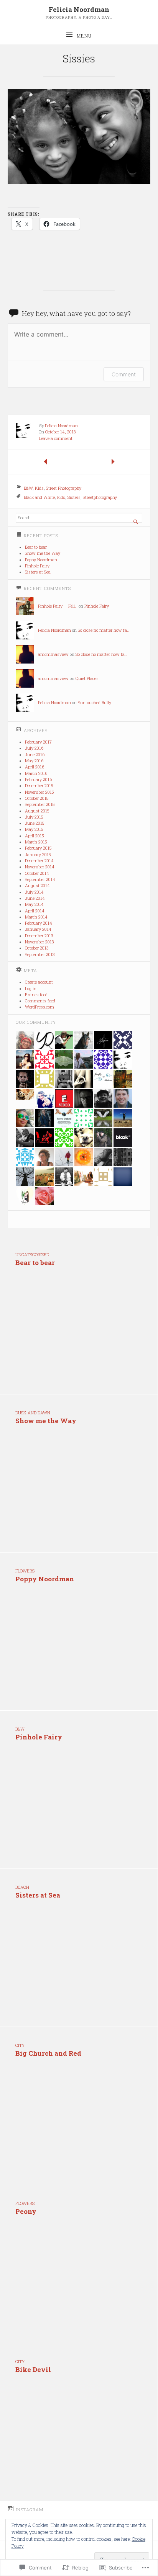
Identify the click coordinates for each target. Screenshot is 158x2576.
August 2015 (37, 811)
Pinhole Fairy (37, 566)
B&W (28, 488)
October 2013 (37, 948)
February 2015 (38, 848)
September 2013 (40, 955)
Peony (26, 2211)
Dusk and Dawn (33, 1413)
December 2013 (39, 936)
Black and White (39, 497)
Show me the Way (43, 553)
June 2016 (35, 755)
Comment (124, 374)
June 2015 (35, 823)
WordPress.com (39, 1007)
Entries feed (36, 995)
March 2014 (36, 917)
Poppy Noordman (41, 560)
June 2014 (35, 898)
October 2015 (37, 798)
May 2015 (34, 829)
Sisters (74, 497)
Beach (22, 1887)
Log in (31, 989)
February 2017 (38, 742)
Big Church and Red (48, 2053)
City (20, 2045)
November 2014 (40, 867)
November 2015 (39, 792)
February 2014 (39, 923)
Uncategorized (32, 1255)
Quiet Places (87, 678)
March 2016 (36, 773)
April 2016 (35, 767)
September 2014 (40, 879)
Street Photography (64, 488)
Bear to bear (36, 547)
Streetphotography (100, 497)
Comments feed (40, 1001)
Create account (39, 982)
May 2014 (34, 904)
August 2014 (37, 886)
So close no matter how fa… (104, 630)
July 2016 (34, 748)
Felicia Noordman (79, 9)
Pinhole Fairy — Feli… (58, 606)
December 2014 (39, 861)
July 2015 (34, 817)
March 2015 (36, 842)
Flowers (25, 1571)
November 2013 (39, 942)
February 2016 (38, 780)
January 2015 (38, 855)
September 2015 (40, 804)
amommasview (53, 654)
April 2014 (35, 911)
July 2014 (34, 892)
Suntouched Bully (95, 703)
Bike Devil (33, 2369)
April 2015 (34, 836)
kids (61, 497)
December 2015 (39, 786)
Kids (39, 488)
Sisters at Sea (38, 572)
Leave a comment (56, 438)
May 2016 (34, 761)
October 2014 (37, 873)
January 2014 (38, 929)
